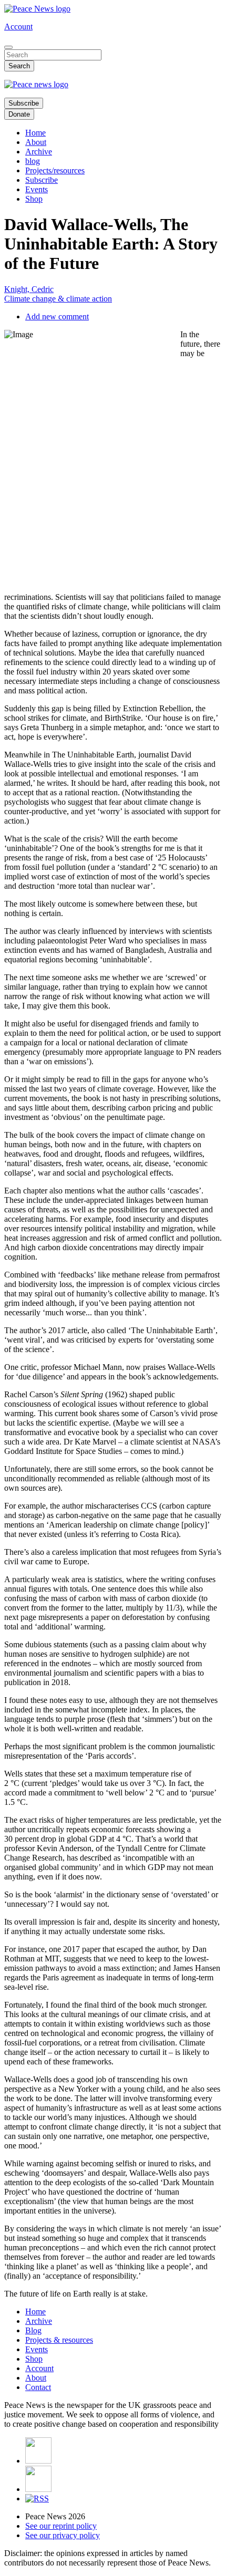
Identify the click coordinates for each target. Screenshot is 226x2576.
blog (33, 161)
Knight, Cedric (29, 289)
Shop (34, 199)
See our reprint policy (61, 2526)
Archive (39, 152)
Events (37, 189)
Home (35, 133)
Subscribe (24, 103)
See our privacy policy (63, 2535)
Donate (19, 114)
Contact (38, 2387)
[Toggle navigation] (8, 47)
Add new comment (57, 316)
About (36, 142)
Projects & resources (59, 2340)
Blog (33, 2330)
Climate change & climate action (58, 299)
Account (18, 27)
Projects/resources (55, 170)
